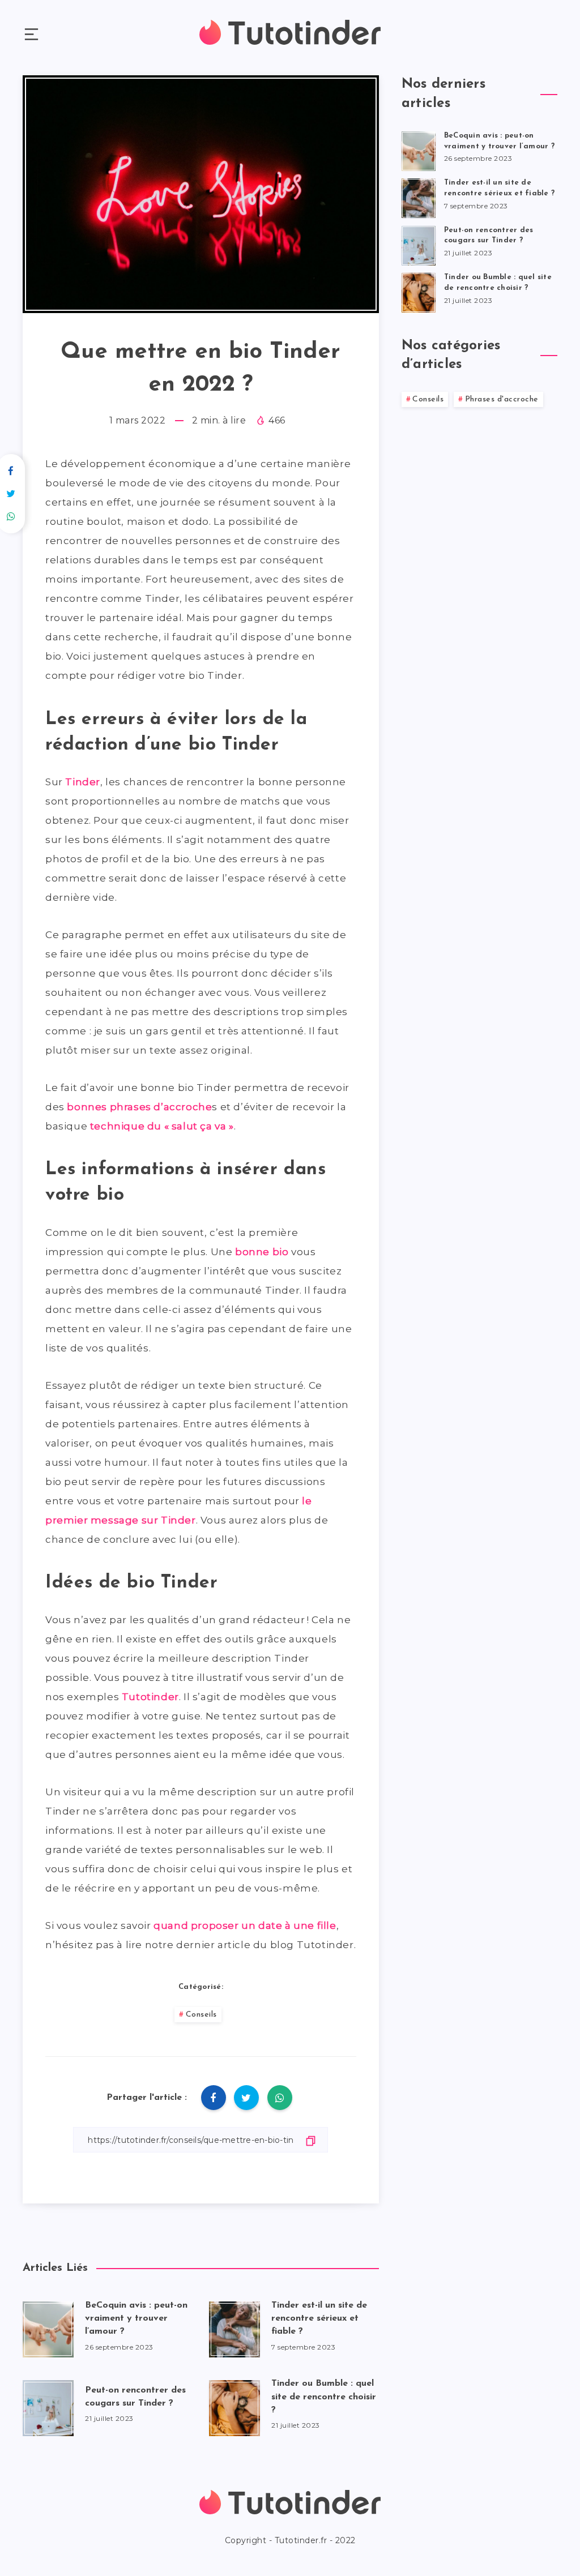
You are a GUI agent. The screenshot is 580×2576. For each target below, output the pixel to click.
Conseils (201, 2015)
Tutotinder (150, 1697)
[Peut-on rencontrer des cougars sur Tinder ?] (419, 244)
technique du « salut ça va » (162, 1126)
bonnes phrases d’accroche (139, 1107)
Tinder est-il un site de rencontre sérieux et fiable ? (319, 2318)
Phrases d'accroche (502, 399)
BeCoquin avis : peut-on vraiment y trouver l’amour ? (136, 2318)
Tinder (83, 782)
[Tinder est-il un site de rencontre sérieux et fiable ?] (419, 196)
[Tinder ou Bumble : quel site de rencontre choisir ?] (419, 291)
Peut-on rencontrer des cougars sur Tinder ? (135, 2397)
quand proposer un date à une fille (245, 1925)
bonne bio (262, 1252)
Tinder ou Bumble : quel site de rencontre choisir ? (324, 2397)
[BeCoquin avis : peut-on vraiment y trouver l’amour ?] (419, 149)
